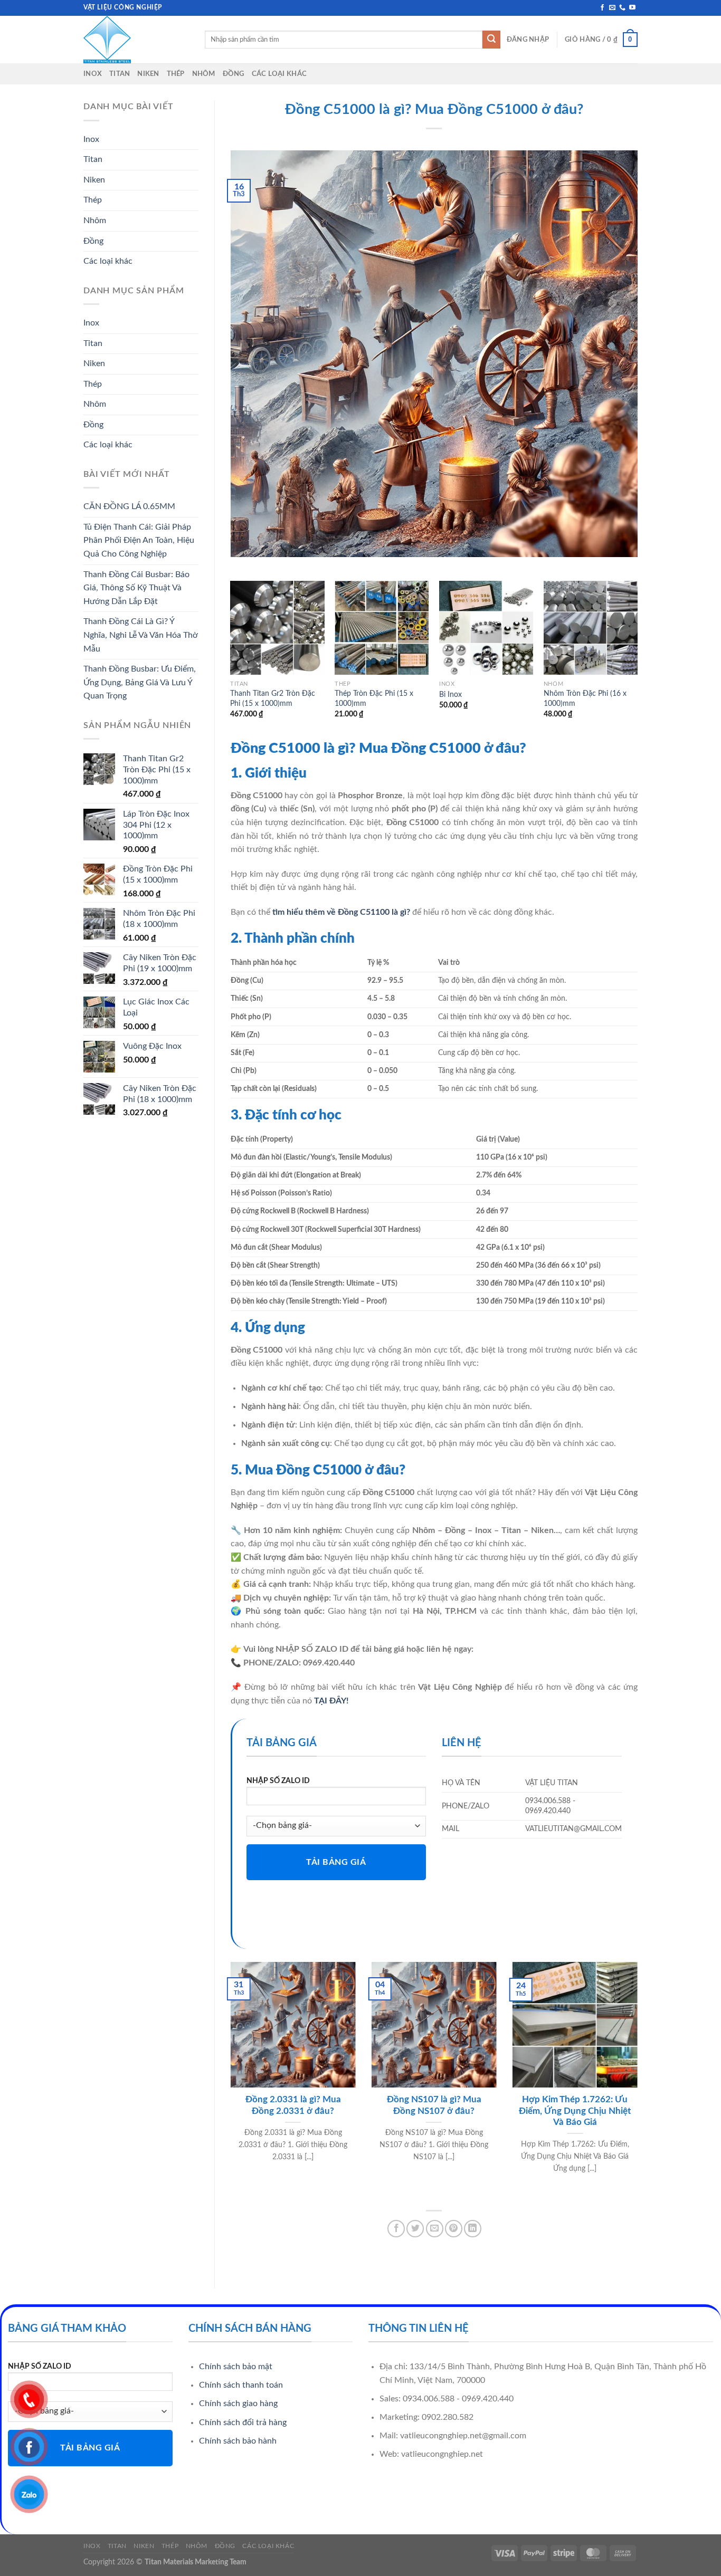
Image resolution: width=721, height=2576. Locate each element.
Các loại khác (279, 74)
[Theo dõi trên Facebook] (602, 8)
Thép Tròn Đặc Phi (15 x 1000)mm (374, 698)
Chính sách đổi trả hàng (243, 2422)
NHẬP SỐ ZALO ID (278, 1781)
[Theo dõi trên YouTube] (632, 8)
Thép (176, 74)
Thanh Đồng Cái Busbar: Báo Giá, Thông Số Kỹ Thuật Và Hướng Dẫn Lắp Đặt (136, 588)
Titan (120, 74)
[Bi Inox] (486, 628)
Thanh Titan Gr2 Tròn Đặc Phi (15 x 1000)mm (273, 698)
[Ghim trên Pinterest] (454, 2229)
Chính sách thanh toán (241, 2385)
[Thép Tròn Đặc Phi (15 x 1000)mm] (382, 628)
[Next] (637, 659)
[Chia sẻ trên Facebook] (396, 2229)
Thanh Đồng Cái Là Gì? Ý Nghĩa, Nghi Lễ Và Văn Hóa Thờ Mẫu (141, 635)
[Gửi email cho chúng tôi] (612, 8)
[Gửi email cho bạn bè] (435, 2229)
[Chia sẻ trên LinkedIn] (473, 2229)
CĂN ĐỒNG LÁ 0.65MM (129, 506)
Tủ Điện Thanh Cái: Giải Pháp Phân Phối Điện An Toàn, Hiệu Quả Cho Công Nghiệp (139, 540)
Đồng (234, 74)
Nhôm (204, 74)
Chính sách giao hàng (238, 2403)
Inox (93, 74)
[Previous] (231, 659)
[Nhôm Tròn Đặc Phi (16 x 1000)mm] (591, 628)
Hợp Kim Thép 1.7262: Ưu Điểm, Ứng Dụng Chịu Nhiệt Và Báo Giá (575, 2111)
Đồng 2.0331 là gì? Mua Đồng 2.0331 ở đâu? (293, 2105)
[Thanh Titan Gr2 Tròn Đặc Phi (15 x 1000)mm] (277, 628)
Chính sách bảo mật (236, 2367)
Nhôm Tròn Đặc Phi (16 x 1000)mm (585, 698)
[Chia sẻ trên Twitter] (415, 2229)
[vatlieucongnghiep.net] (136, 40)
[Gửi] (491, 40)
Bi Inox (450, 695)
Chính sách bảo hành (238, 2441)
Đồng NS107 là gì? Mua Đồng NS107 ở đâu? (434, 2105)
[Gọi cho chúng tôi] (622, 8)
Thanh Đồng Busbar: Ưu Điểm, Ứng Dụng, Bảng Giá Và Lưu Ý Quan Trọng (140, 682)
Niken (148, 74)
